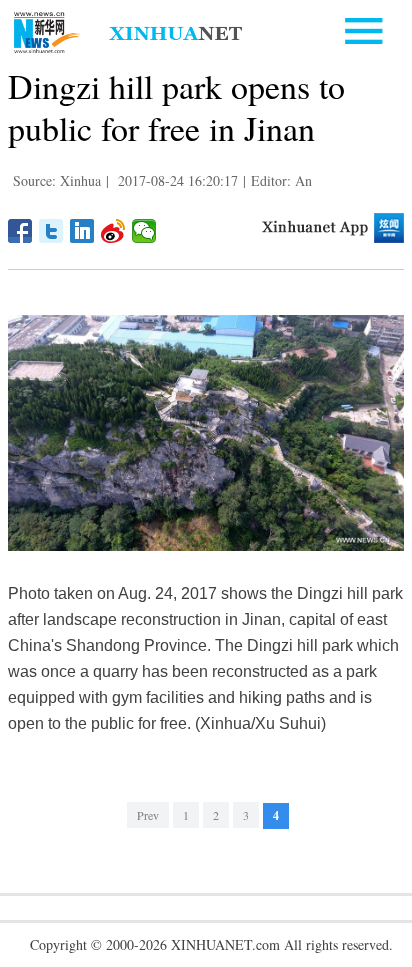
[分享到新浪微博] (113, 231)
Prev (148, 815)
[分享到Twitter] (51, 231)
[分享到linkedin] (82, 231)
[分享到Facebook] (20, 231)
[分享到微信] (144, 231)
